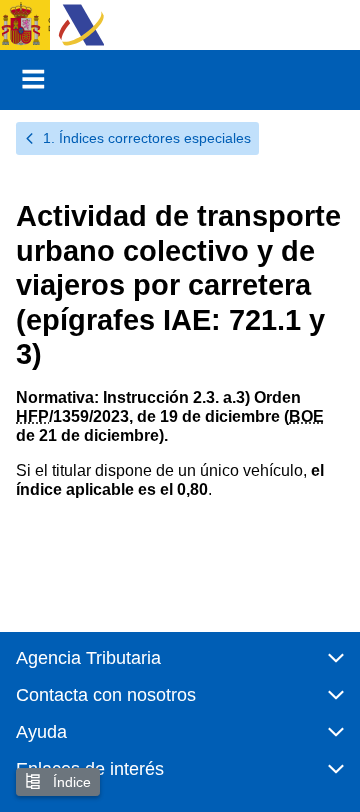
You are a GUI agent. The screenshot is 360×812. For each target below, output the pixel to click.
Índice (70, 782)
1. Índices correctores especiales (147, 138)
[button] (180, 666)
